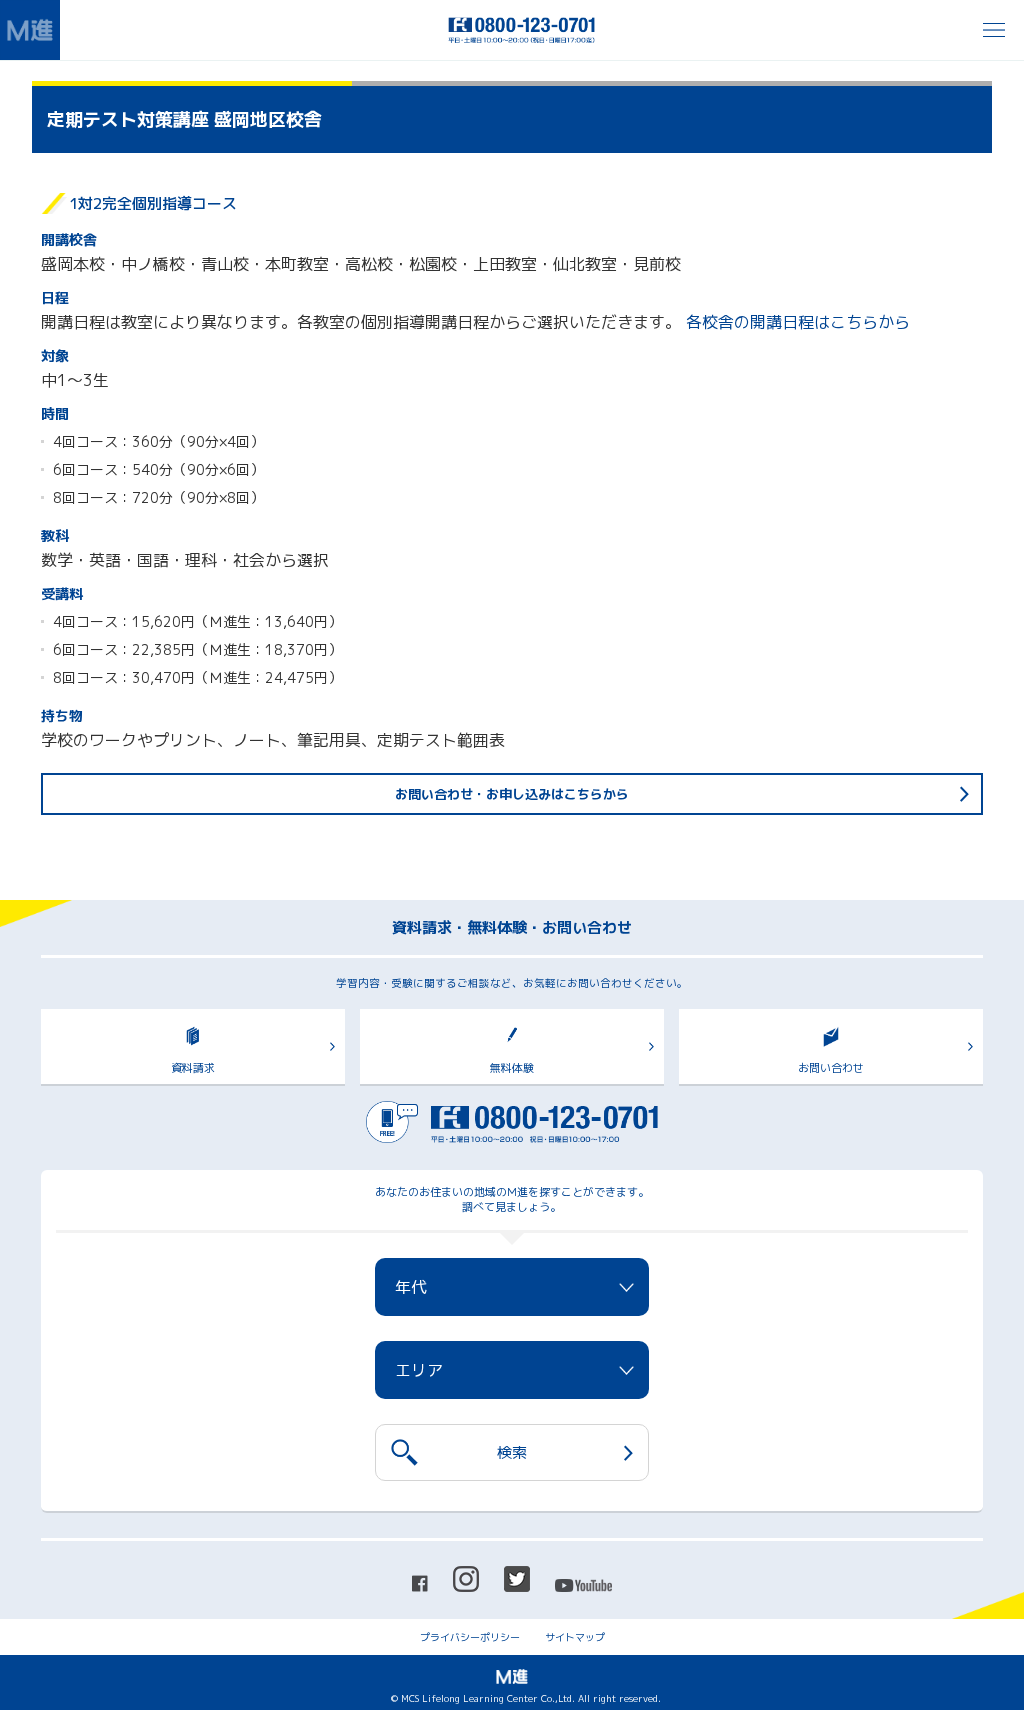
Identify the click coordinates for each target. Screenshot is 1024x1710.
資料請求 (193, 1068)
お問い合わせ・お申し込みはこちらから (512, 794)
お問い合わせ (831, 1068)
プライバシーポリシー (470, 1637)
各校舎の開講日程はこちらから (798, 322)
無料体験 (512, 1068)
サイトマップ (575, 1637)
